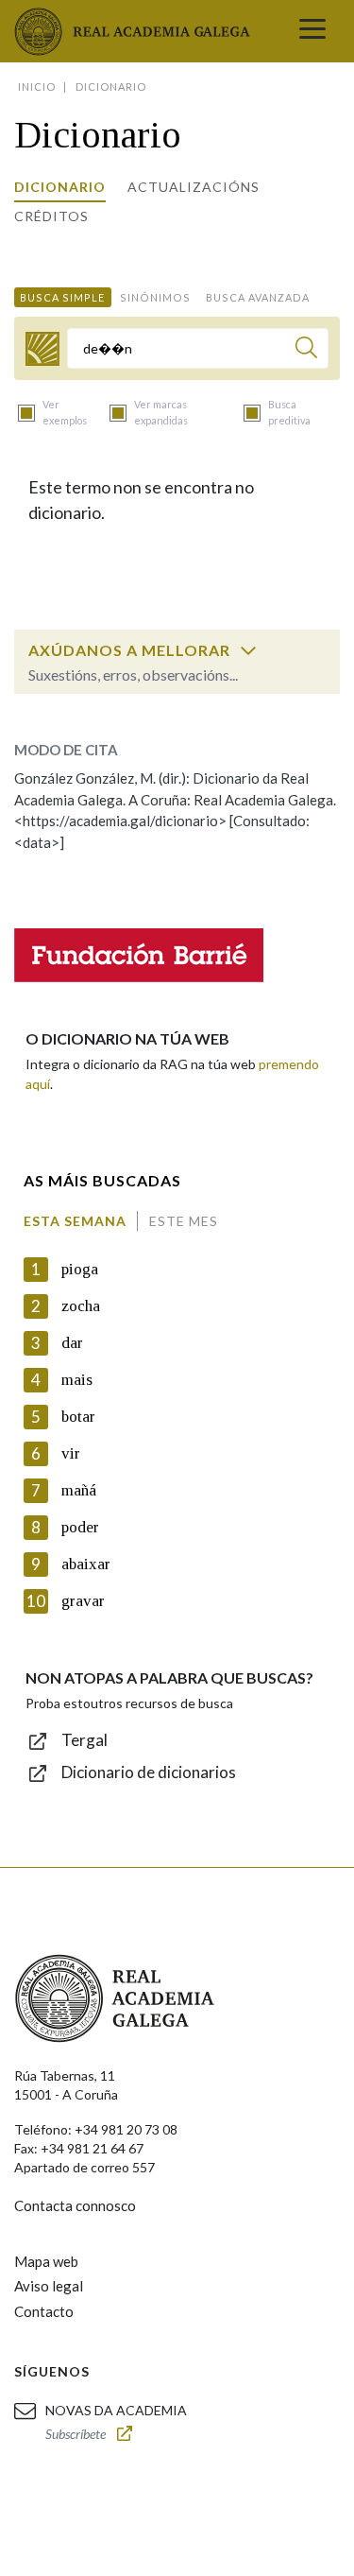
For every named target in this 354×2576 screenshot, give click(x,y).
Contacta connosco (75, 2205)
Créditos (51, 216)
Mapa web (46, 2261)
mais (77, 1380)
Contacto (44, 2311)
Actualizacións (194, 187)
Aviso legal (49, 2286)
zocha (81, 1306)
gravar (83, 1601)
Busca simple (62, 297)
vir (71, 1453)
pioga (80, 1269)
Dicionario (60, 187)
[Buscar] (306, 350)
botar (78, 1417)
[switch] (248, 650)
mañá (79, 1490)
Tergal (84, 1740)
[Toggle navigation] (312, 31)
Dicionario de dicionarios (149, 1772)
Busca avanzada (258, 297)
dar (72, 1343)
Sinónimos (155, 297)
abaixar (86, 1564)
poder (80, 1527)
